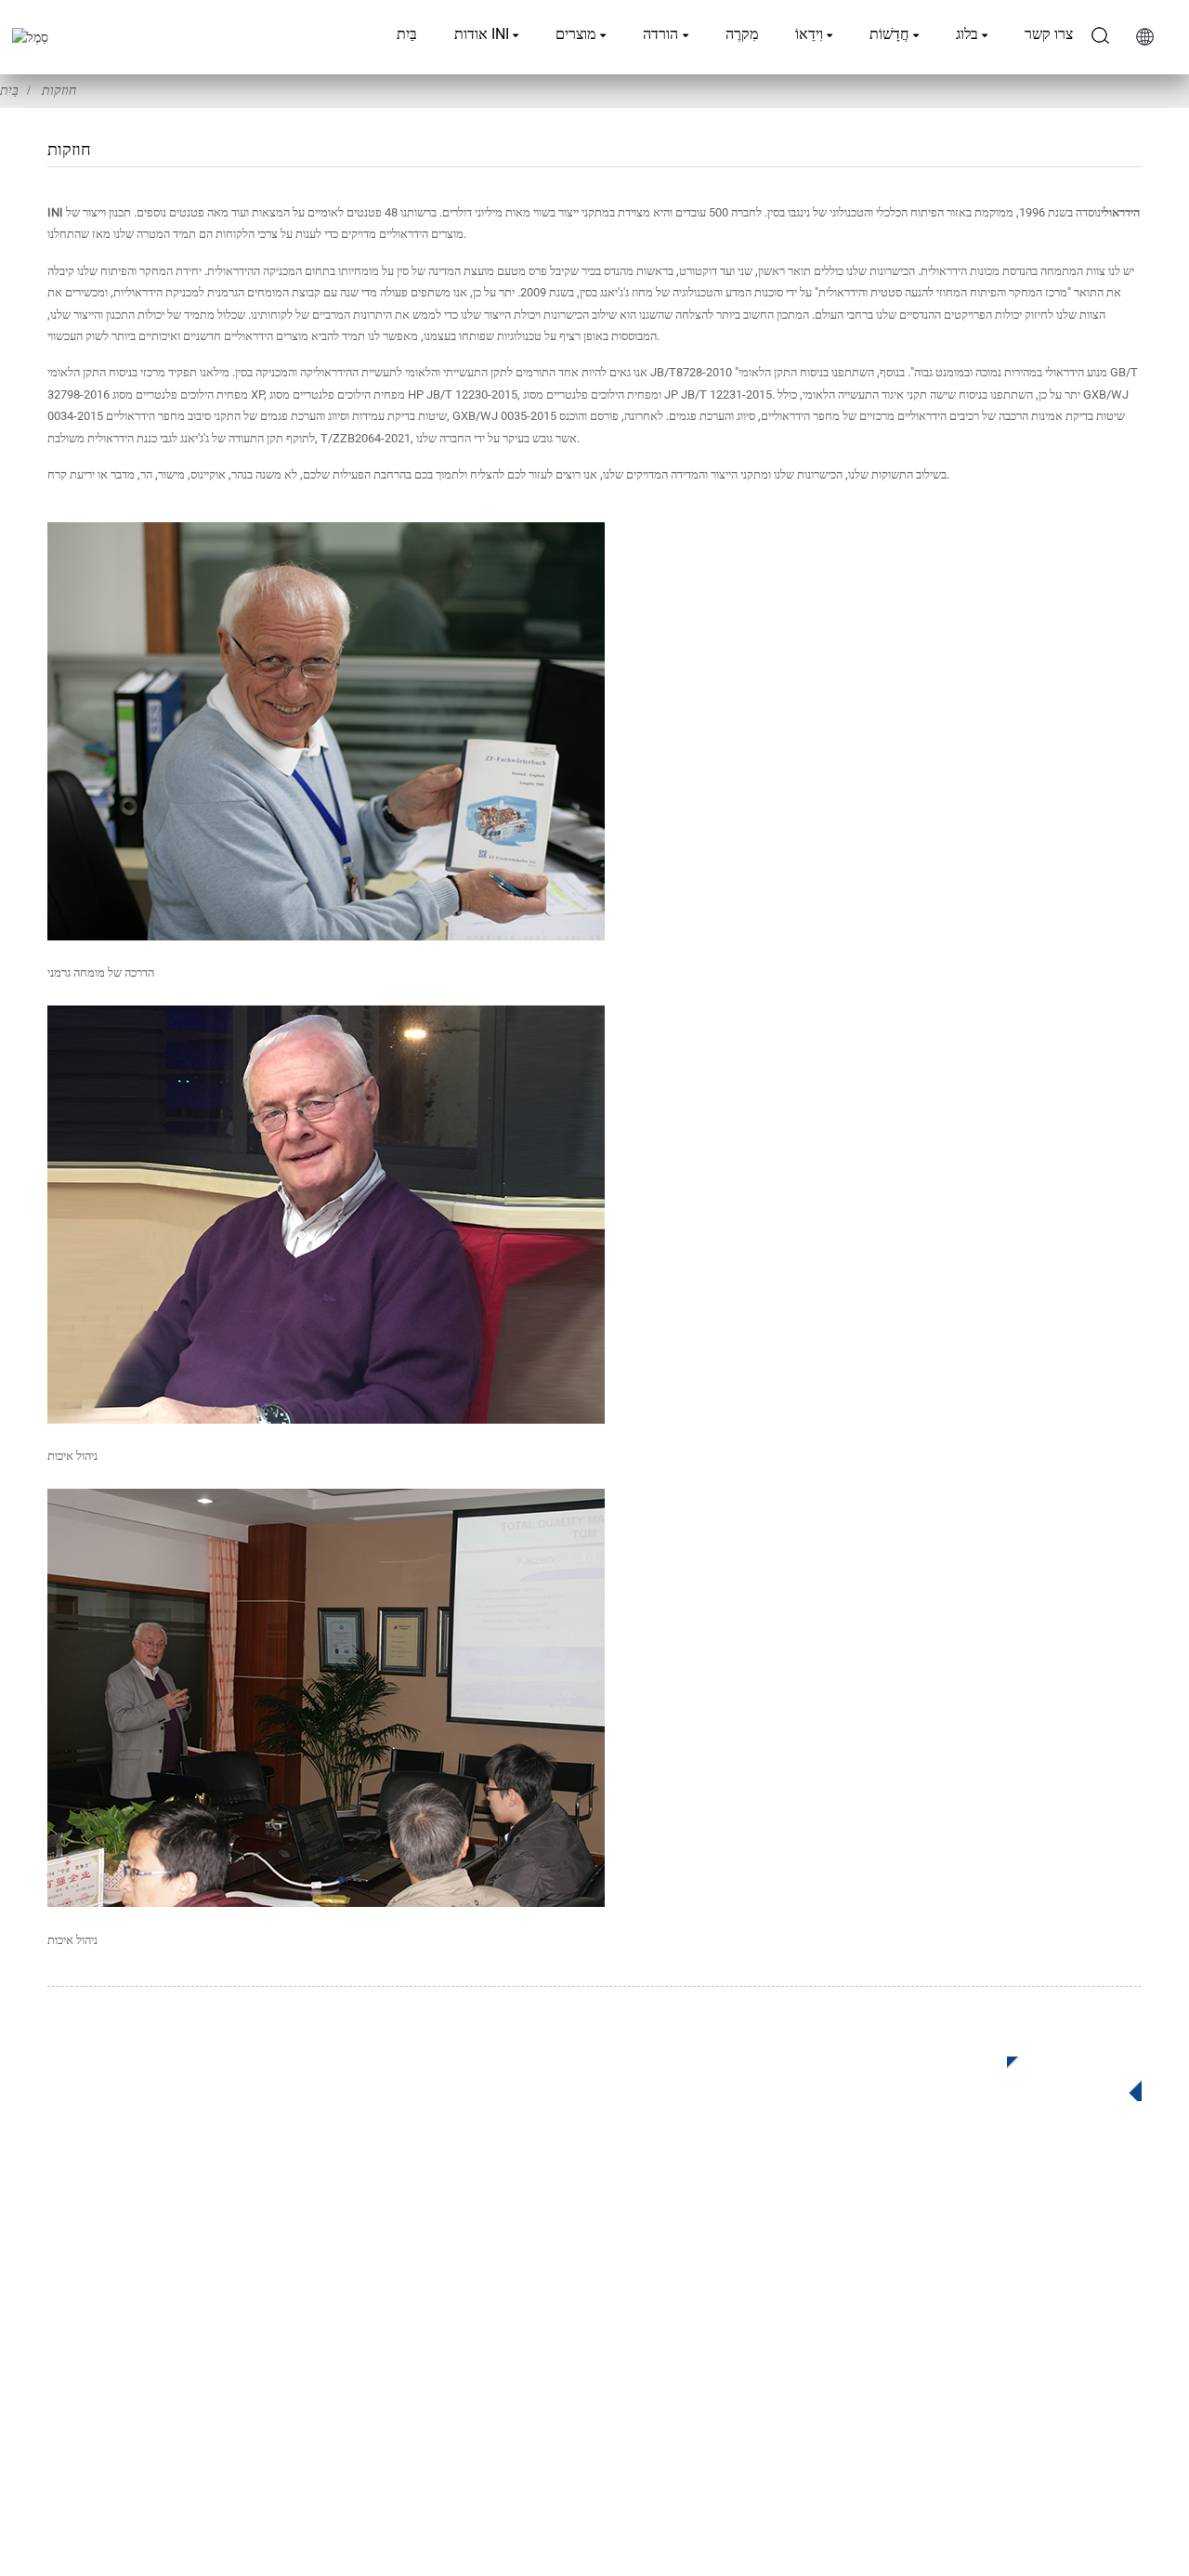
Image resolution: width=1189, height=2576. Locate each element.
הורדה (660, 34)
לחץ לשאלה (1060, 2075)
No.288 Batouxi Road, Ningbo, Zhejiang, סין (980, 2306)
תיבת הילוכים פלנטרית (495, 2234)
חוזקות (59, 90)
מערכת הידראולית (483, 2374)
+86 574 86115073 (896, 2344)
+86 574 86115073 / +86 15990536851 (967, 2230)
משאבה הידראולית (484, 2346)
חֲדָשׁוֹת (889, 34)
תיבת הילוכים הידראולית (501, 2290)
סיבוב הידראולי (473, 2262)
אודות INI (482, 34)
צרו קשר (1049, 34)
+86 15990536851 (908, 2382)
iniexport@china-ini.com (927, 2268)
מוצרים (575, 34)
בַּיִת (407, 34)
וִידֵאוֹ (809, 34)
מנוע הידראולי (470, 2318)
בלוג (967, 34)
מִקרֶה (742, 34)
